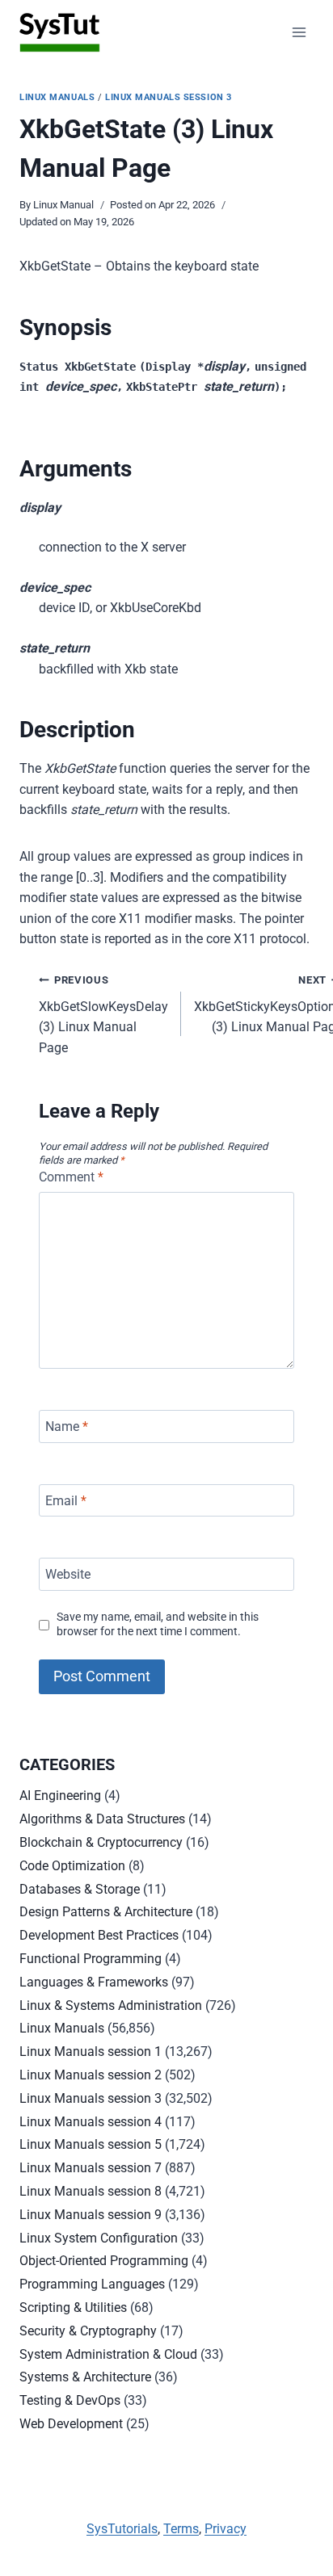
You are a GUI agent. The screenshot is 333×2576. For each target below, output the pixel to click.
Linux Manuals (57, 97)
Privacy (226, 2529)
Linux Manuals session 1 (91, 2052)
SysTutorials (122, 2529)
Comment (71, 1177)
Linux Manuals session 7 (91, 2168)
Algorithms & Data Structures (102, 1819)
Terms (181, 2529)
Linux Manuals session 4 (91, 2122)
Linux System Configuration (99, 2238)
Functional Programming (91, 1959)
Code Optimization (72, 1866)
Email (66, 1500)
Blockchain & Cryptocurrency (101, 1842)
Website (68, 1574)
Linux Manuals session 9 (91, 2215)
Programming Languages (92, 2284)
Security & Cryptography (88, 2331)
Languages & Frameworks (94, 1982)
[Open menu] (299, 32)
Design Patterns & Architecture (106, 1912)
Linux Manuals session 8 (91, 2191)
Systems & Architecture (85, 2377)
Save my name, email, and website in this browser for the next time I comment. (158, 1625)
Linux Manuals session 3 (169, 97)
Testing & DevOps (70, 2400)
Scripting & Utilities (73, 2307)
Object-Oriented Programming (104, 2261)
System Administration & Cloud (108, 2354)
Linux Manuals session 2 (91, 2075)
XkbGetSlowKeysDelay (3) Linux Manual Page (103, 1015)
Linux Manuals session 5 (91, 2144)
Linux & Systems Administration (111, 2005)
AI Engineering (60, 1796)
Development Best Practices (99, 1935)
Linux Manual (63, 205)
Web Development (71, 2424)
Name (67, 1426)
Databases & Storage (80, 1889)
